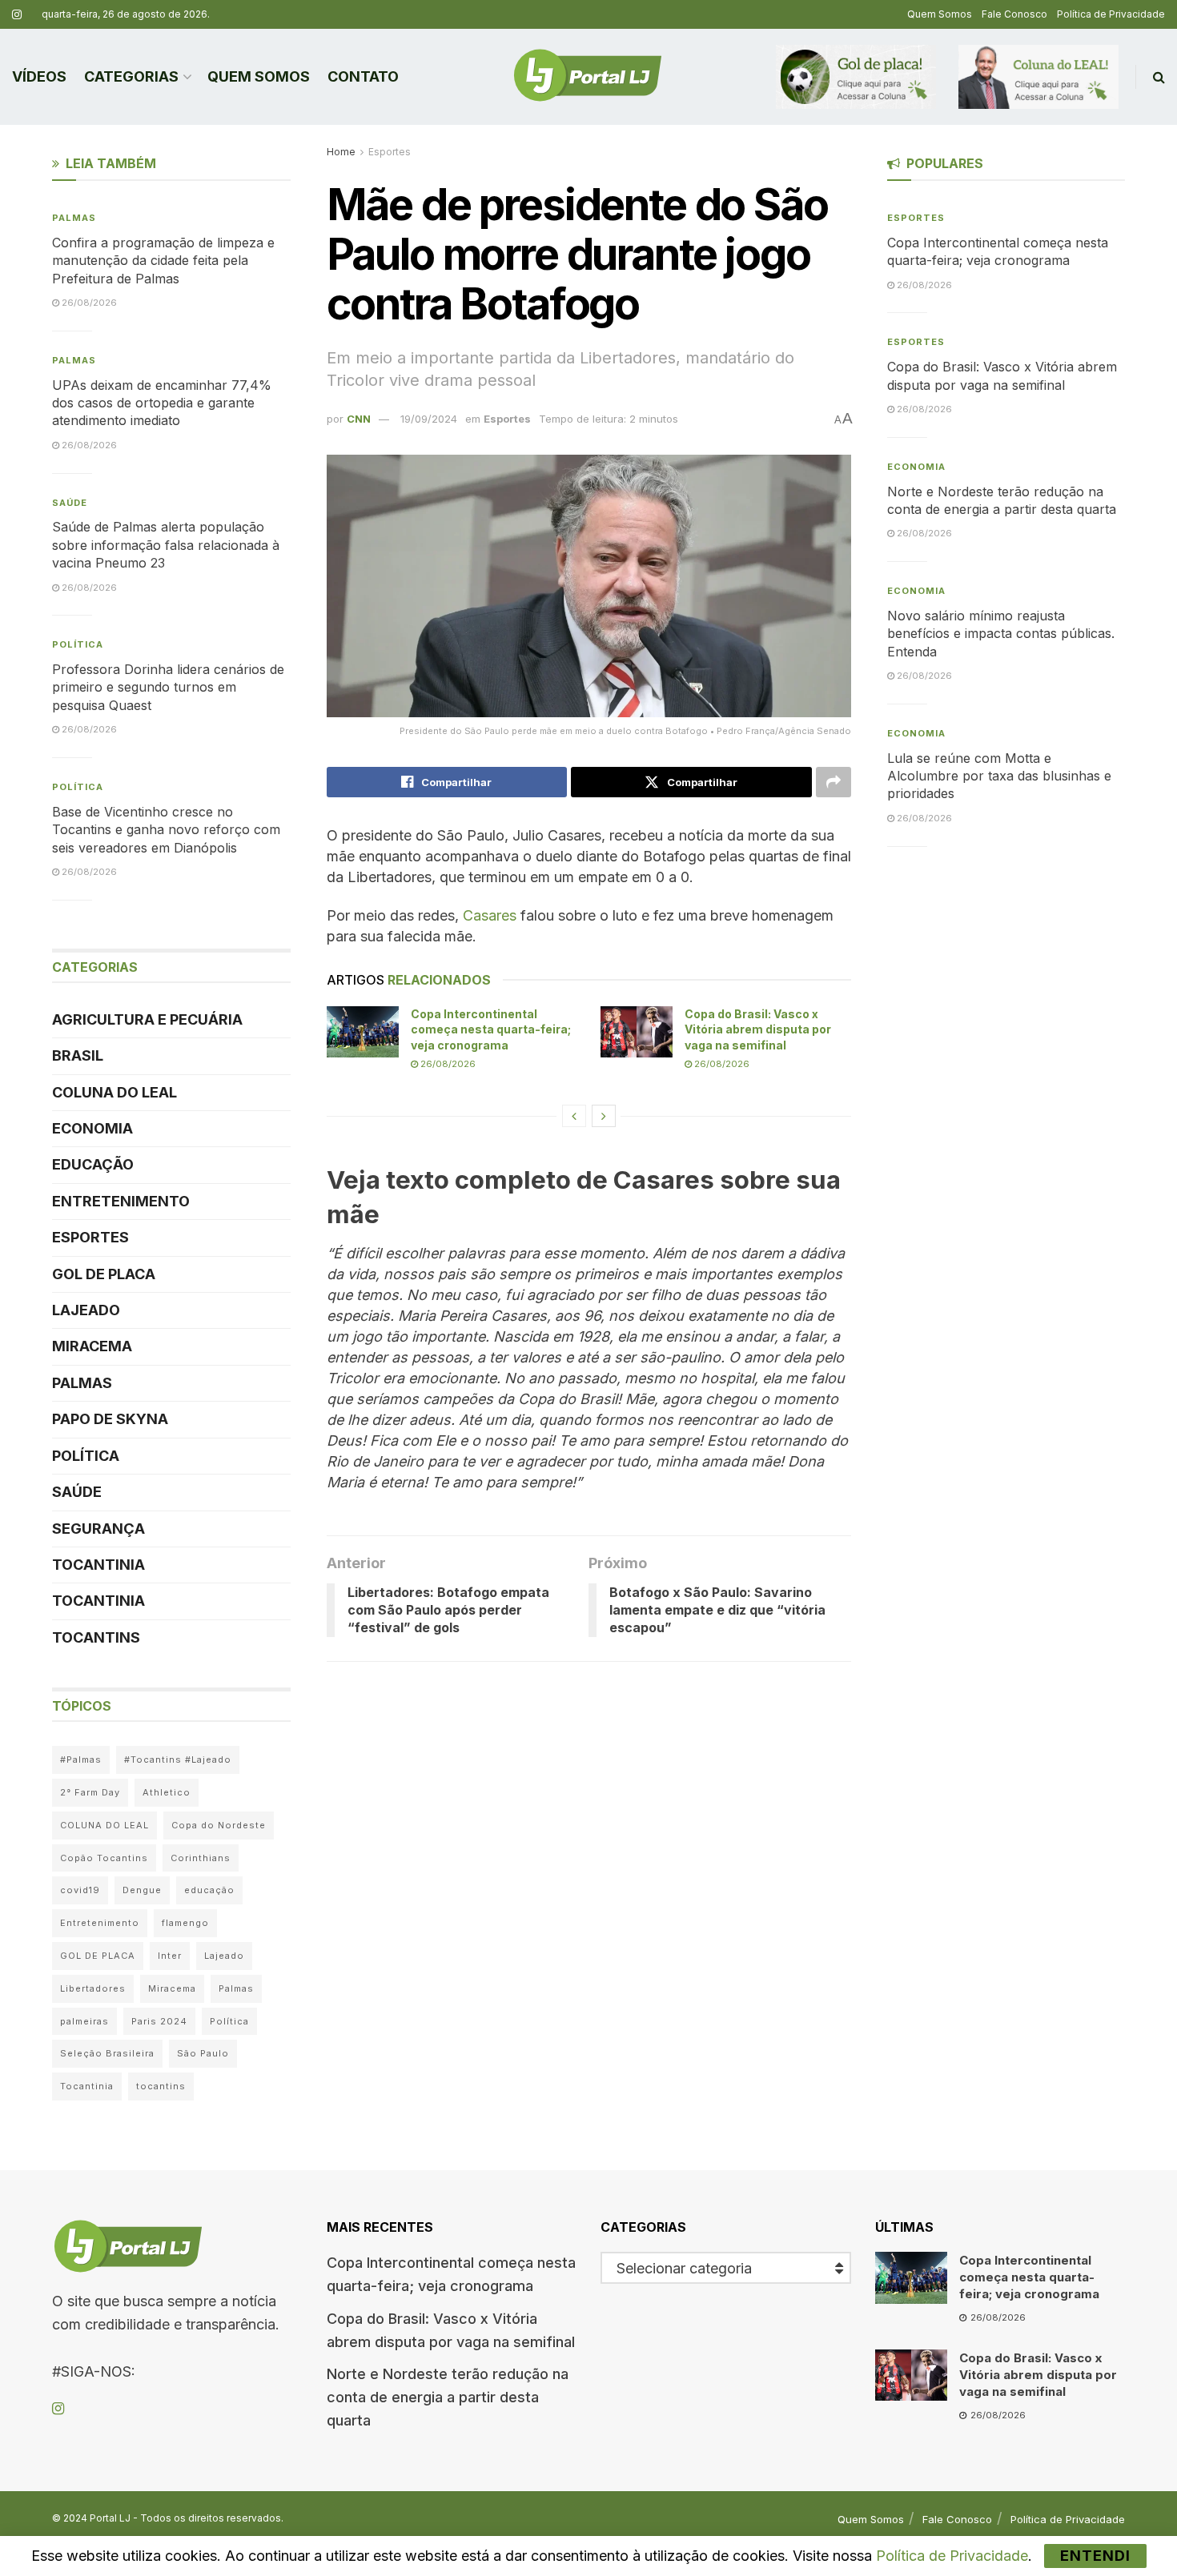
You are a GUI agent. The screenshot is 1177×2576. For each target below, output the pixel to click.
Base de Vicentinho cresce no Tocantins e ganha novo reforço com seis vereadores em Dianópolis (166, 830)
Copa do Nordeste (219, 1825)
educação (209, 1890)
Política (78, 644)
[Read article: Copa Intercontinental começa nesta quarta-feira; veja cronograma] (363, 1032)
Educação (93, 1164)
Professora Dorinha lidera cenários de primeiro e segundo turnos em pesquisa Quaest (168, 687)
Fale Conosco (1014, 14)
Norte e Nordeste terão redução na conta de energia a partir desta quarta (448, 2397)
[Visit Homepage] (588, 77)
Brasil (78, 1055)
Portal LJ (110, 2518)
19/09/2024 (429, 419)
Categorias (131, 76)
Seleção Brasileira (107, 2053)
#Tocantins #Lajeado (178, 1759)
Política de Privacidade (1111, 14)
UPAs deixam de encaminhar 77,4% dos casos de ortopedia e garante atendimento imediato (162, 403)
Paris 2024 (159, 2021)
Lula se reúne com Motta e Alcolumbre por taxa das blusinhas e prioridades (999, 776)
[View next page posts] (604, 1116)
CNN (359, 419)
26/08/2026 (447, 1064)
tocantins (161, 2086)
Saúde (70, 503)
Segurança (98, 1529)
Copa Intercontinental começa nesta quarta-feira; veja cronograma (491, 1029)
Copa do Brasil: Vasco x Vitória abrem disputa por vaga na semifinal (758, 1029)
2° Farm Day (90, 1792)
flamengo (185, 1923)
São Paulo (203, 2053)
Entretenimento (121, 1201)
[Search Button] (1159, 77)
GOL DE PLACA (104, 1274)
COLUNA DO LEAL (114, 1092)
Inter (170, 1956)
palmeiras (84, 2021)
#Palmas (81, 1759)
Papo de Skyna (110, 1419)
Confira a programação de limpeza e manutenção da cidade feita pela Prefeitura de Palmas (163, 261)
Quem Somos (940, 14)
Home (341, 152)
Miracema (92, 1346)
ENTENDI (1095, 2556)
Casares (490, 915)
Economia (92, 1128)
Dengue (142, 1890)
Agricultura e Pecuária (147, 1019)
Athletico (167, 1792)
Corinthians (201, 1858)
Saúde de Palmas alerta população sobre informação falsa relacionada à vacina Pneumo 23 (166, 545)
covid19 (80, 1890)
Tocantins (96, 1637)
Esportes (390, 152)
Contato (363, 76)
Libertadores (93, 1988)
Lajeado (86, 1310)
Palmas (74, 218)
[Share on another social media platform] (834, 782)
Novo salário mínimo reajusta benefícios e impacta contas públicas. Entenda (1001, 634)
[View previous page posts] (574, 1116)
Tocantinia (98, 1565)
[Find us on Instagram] (17, 15)
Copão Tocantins (104, 1858)
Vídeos (39, 76)
